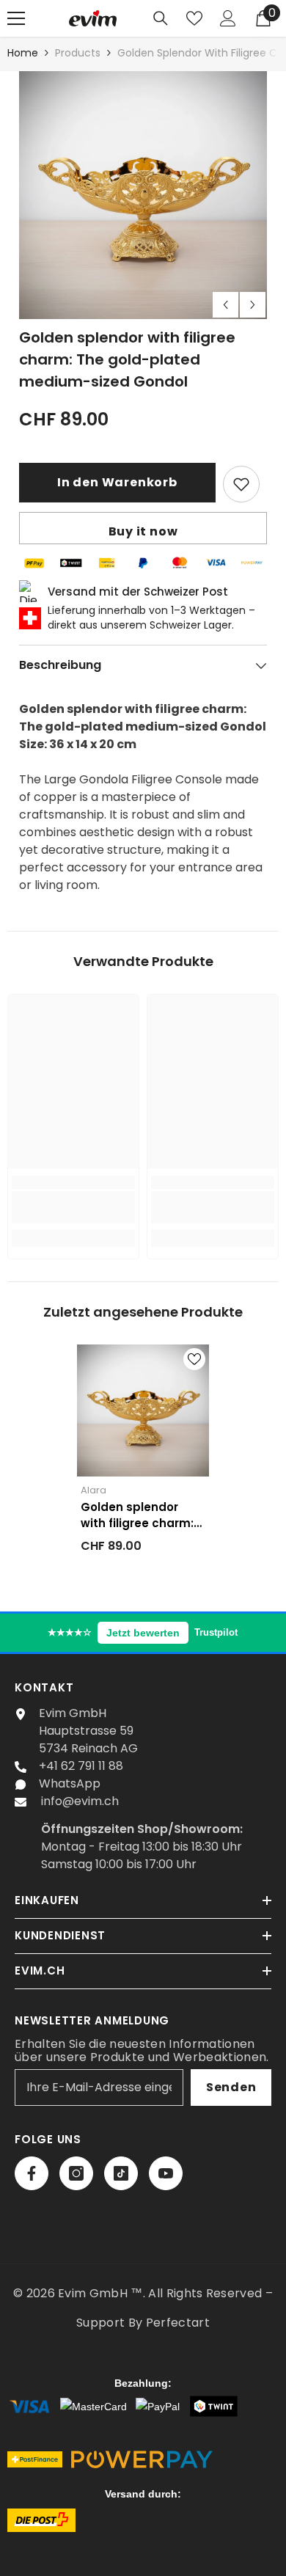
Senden (231, 2087)
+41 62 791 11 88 (81, 1766)
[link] (73, 1207)
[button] (225, 305)
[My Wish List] (194, 18)
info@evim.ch (80, 1801)
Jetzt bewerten (143, 1633)
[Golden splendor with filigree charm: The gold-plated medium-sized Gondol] (143, 1410)
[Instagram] (76, 2173)
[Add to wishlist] (241, 484)
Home (23, 53)
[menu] (16, 18)
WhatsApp (70, 1783)
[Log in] (228, 18)
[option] (143, 195)
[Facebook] (32, 2173)
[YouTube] (166, 2173)
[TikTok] (121, 2173)
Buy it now (143, 531)
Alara (93, 1490)
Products (78, 53)
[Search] (161, 18)
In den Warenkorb (117, 482)
